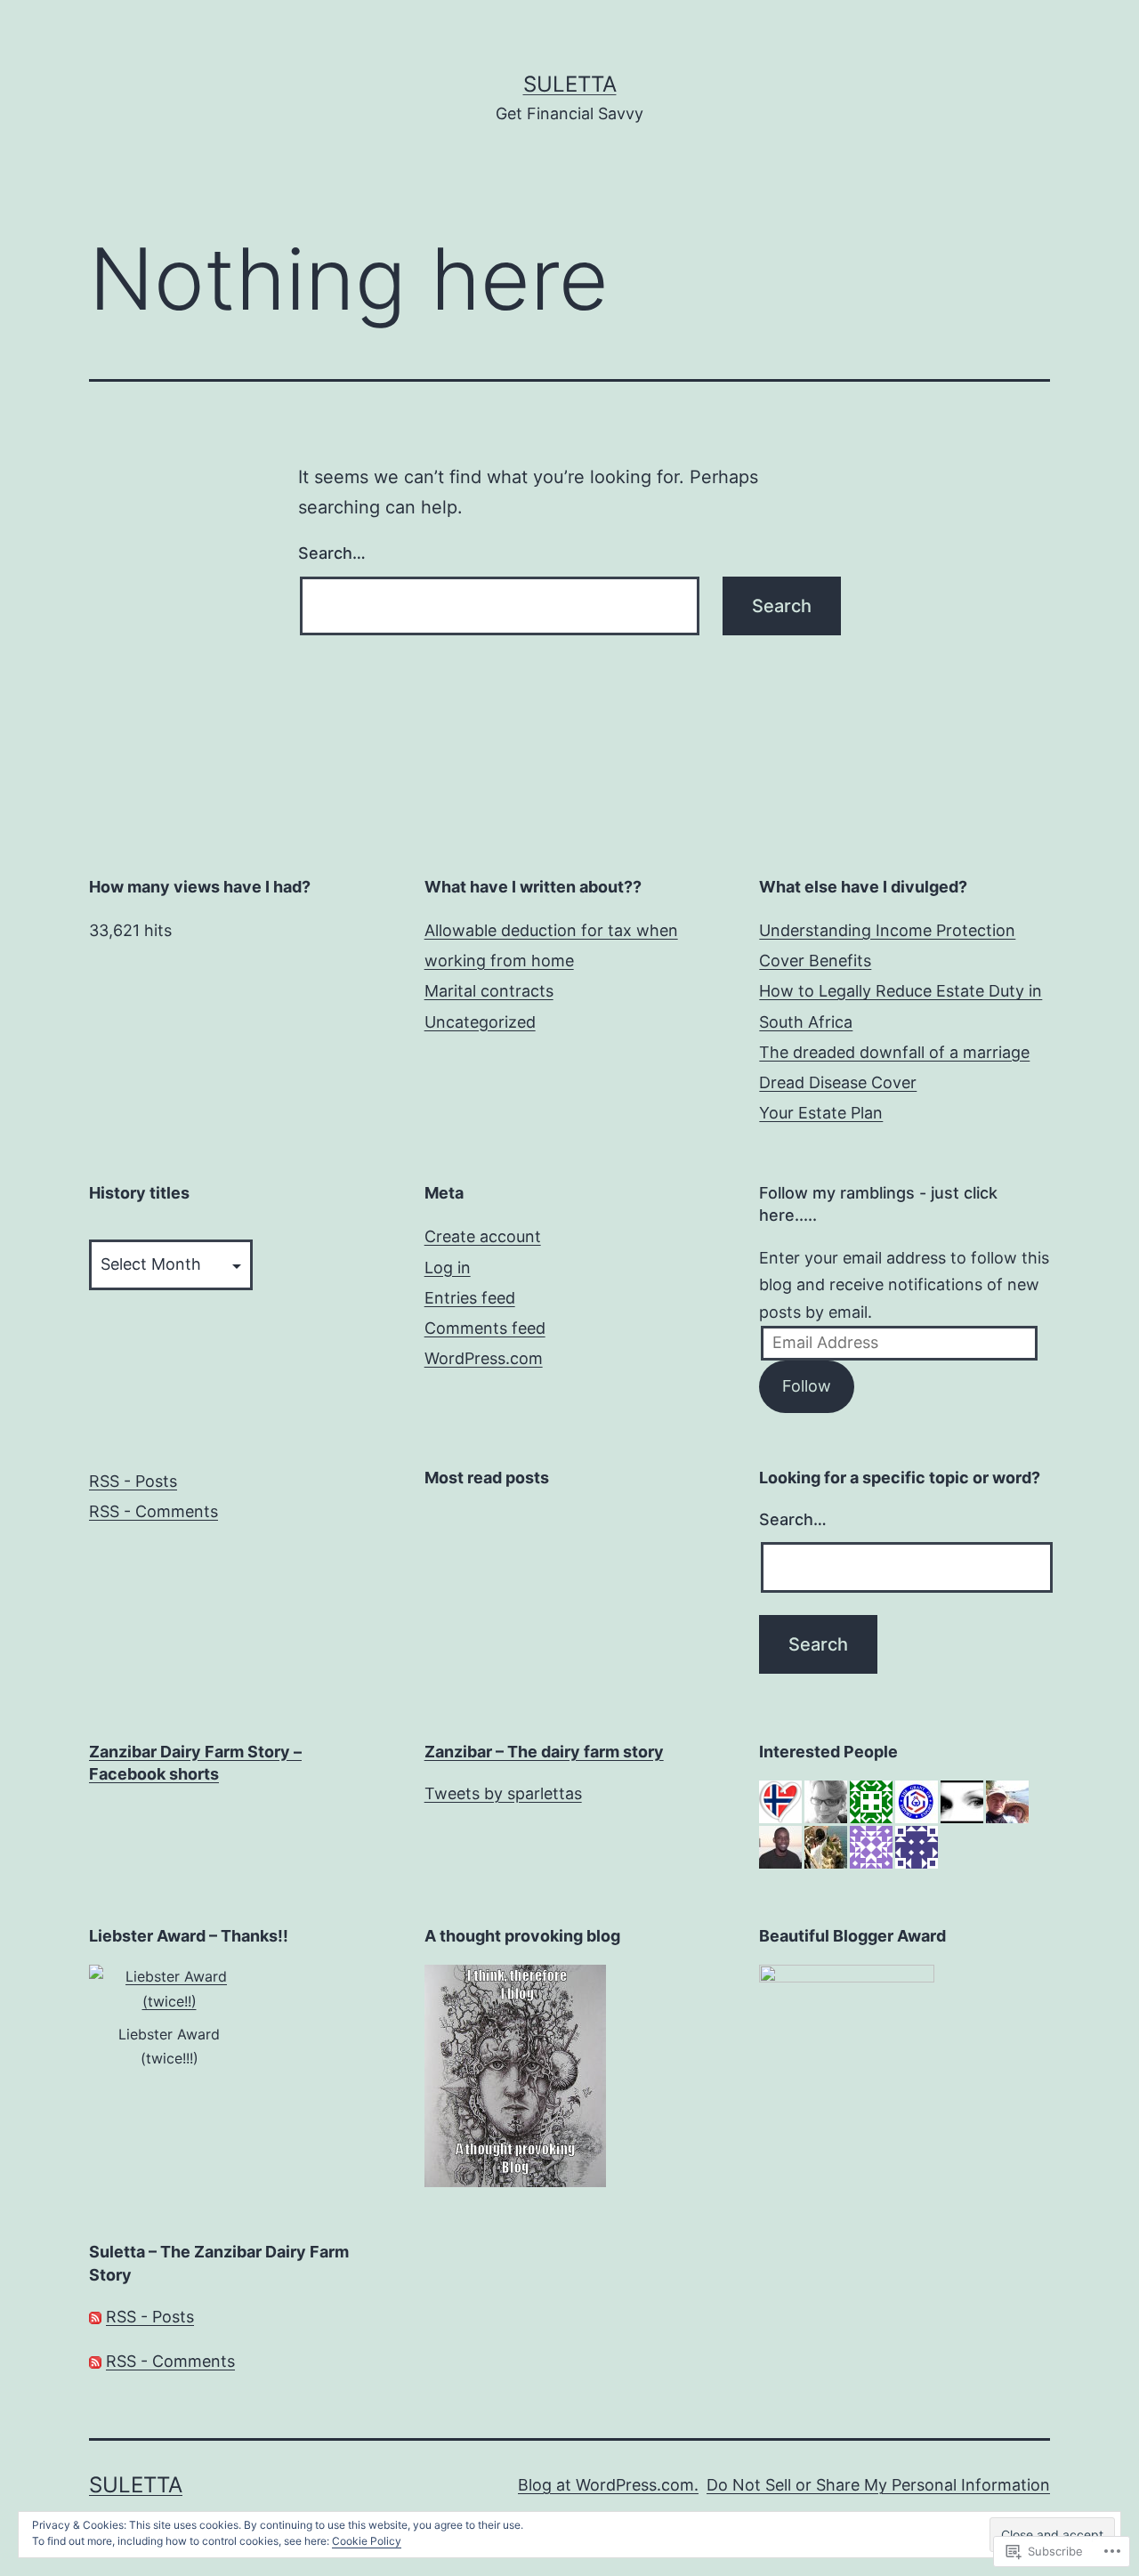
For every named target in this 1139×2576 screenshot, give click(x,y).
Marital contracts (489, 991)
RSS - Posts (133, 1481)
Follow (807, 1386)
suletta (570, 84)
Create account (483, 1236)
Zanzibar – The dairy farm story (544, 1752)
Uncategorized (480, 1022)
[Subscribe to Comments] (95, 2361)
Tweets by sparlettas (503, 1793)
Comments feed (485, 1328)
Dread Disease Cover (838, 1082)
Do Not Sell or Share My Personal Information (878, 2485)
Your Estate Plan (821, 1113)
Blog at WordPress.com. (608, 2485)
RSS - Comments (153, 1511)
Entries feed (470, 1298)
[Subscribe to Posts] (95, 2317)
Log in (448, 1268)
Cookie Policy (367, 2541)
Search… (332, 553)
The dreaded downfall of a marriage (894, 1052)
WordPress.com (484, 1358)
